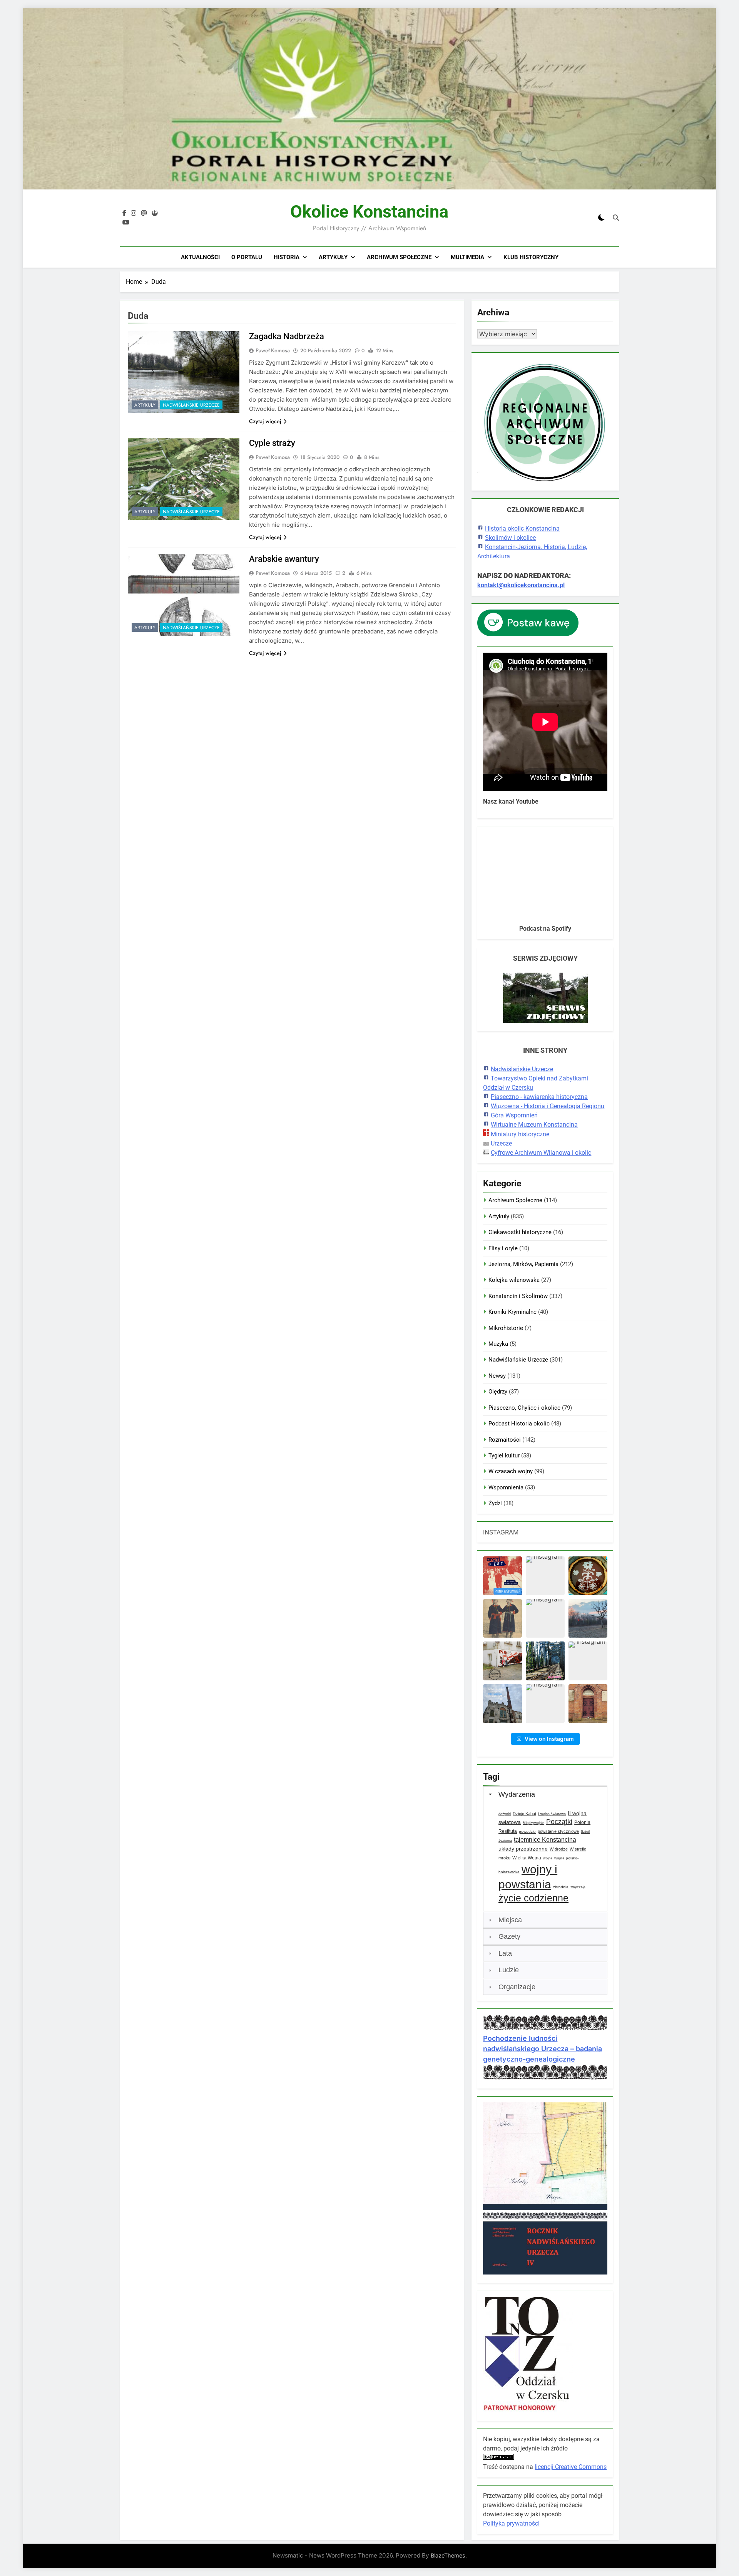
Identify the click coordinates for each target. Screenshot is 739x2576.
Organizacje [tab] (517, 1987)
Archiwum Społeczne (399, 257)
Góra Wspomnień (514, 1115)
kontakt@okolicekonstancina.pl (521, 585)
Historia (287, 257)
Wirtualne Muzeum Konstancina (534, 1125)
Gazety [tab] (509, 1936)
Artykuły (333, 257)
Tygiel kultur (504, 1455)
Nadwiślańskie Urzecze (191, 405)
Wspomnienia (506, 1487)
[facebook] (124, 213)
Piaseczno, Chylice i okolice (524, 1408)
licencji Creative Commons (571, 2467)
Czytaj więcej (265, 421)
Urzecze (501, 1143)
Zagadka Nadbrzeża (287, 336)
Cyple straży (272, 443)
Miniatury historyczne (520, 1134)
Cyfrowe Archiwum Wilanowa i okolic (541, 1153)
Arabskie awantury (284, 559)
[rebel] (155, 213)
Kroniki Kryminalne (512, 1312)
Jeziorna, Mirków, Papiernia (523, 1264)
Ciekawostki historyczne (520, 1232)
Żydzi (495, 1503)
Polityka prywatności (511, 2523)
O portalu (247, 257)
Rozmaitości (505, 1440)
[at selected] (144, 213)
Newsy (497, 1376)
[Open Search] (616, 218)
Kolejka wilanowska (514, 1280)
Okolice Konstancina (369, 212)
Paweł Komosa (273, 350)
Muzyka (498, 1344)
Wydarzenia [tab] (517, 1794)
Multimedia (467, 257)
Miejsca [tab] (510, 1920)
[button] (502, 1576)
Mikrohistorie (506, 1328)
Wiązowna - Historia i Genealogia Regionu (548, 1106)
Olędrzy (498, 1392)
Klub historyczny (531, 257)
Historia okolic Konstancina (522, 528)
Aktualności (200, 257)
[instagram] (134, 213)
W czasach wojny (511, 1471)
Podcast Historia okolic (519, 1424)
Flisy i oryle (503, 1248)
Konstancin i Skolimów (518, 1296)
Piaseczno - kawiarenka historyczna (539, 1097)
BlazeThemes (448, 2555)
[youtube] (126, 223)
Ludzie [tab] (509, 1970)
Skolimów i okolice (510, 538)
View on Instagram (549, 1739)
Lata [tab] (505, 1953)
